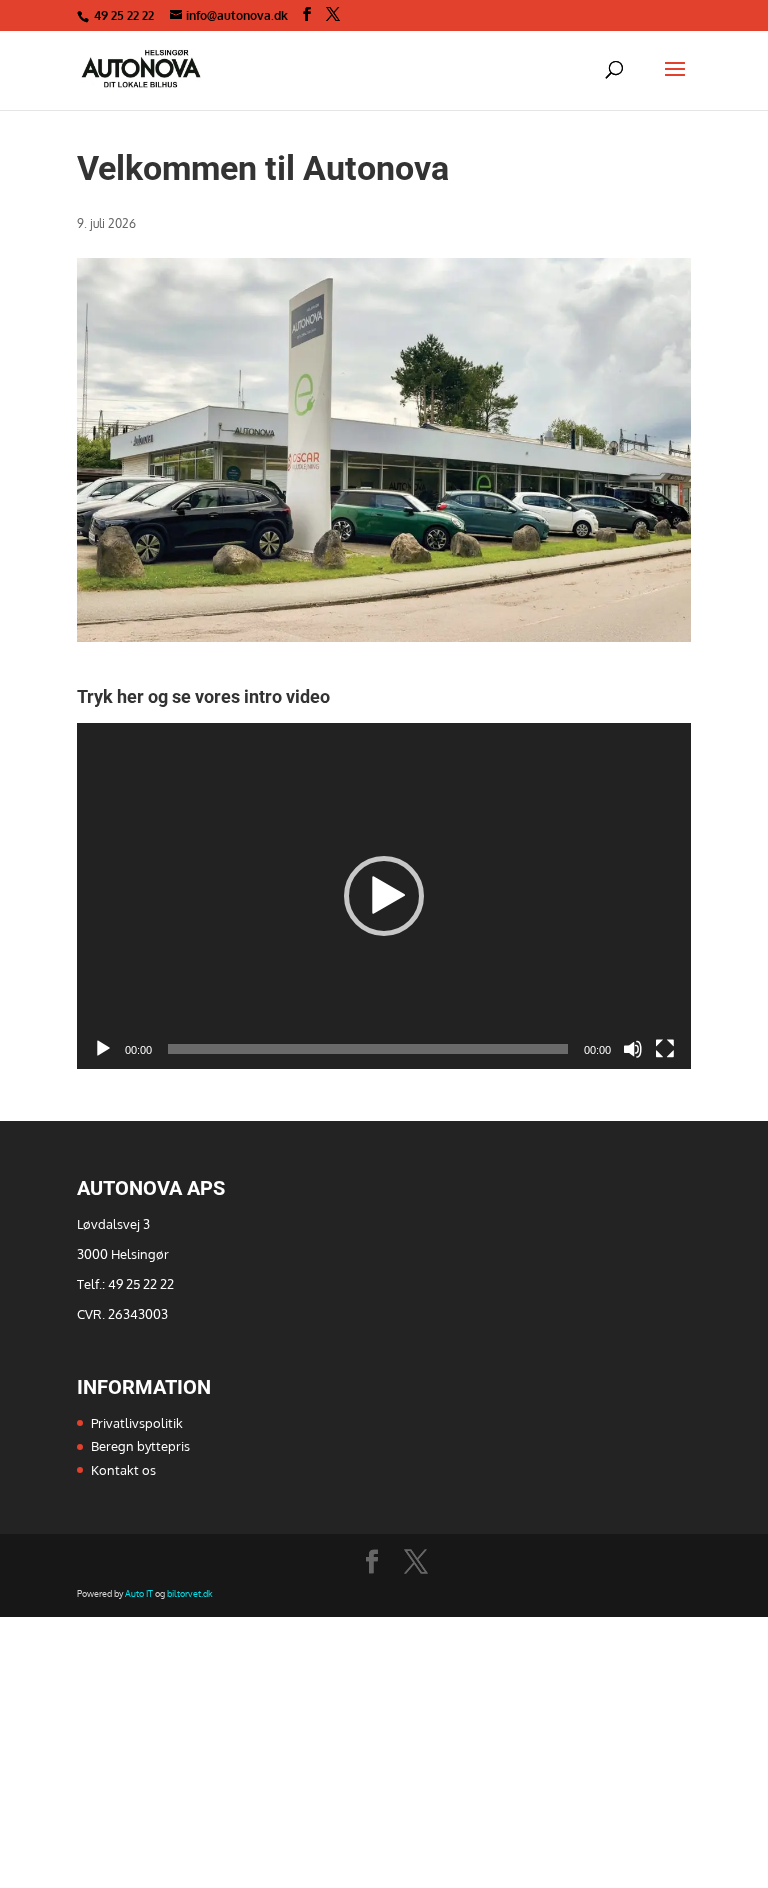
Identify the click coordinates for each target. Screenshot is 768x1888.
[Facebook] (307, 14)
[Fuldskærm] (665, 1049)
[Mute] (633, 1049)
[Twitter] (333, 14)
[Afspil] (103, 1049)
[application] (384, 896)
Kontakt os (123, 1470)
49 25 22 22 (125, 15)
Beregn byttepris (140, 1446)
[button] (384, 896)
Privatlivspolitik (137, 1423)
